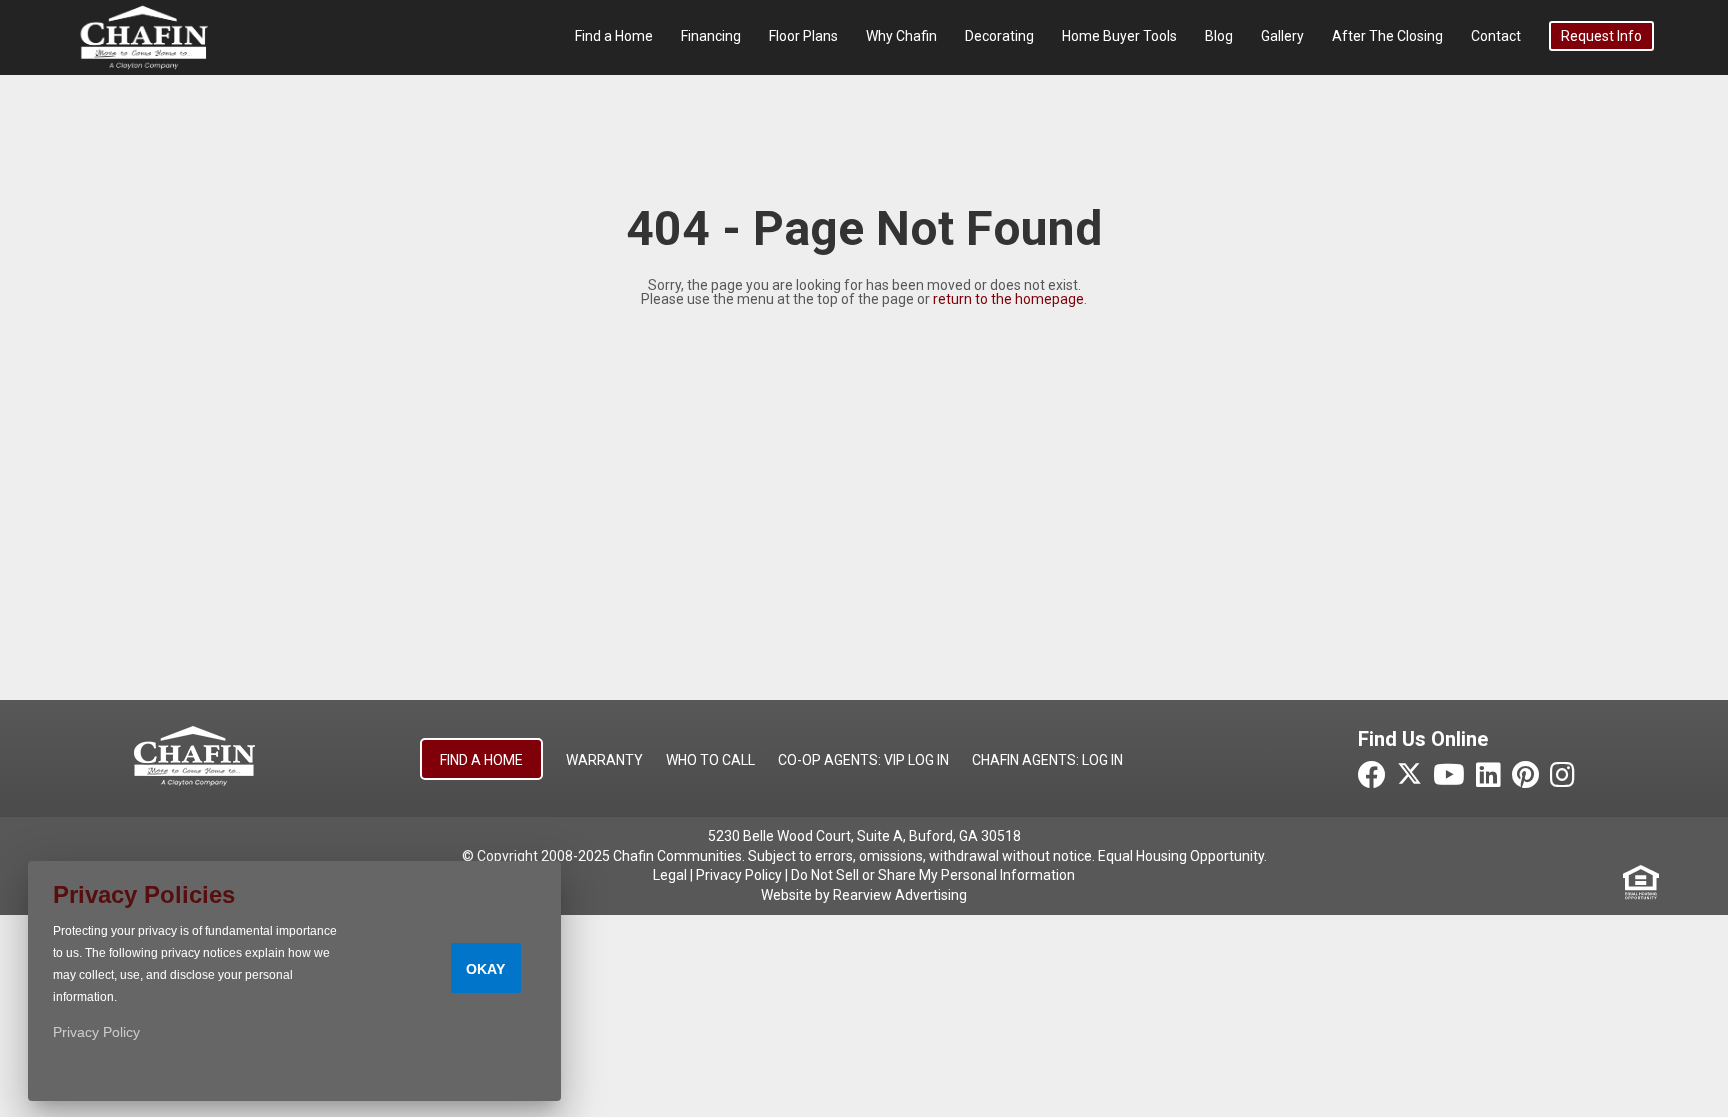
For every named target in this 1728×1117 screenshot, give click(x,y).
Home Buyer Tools (1119, 36)
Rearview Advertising (900, 895)
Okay (485, 969)
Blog (1219, 36)
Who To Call (710, 760)
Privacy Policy (739, 875)
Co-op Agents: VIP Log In (863, 760)
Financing (711, 36)
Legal (670, 875)
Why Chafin (901, 36)
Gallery (1282, 36)
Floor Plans (803, 36)
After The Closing (1387, 36)
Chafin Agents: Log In (1047, 760)
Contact (1496, 36)
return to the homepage (1008, 299)
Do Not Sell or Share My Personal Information (933, 875)
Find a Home (614, 36)
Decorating (999, 36)
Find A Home (481, 760)
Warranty (604, 760)
